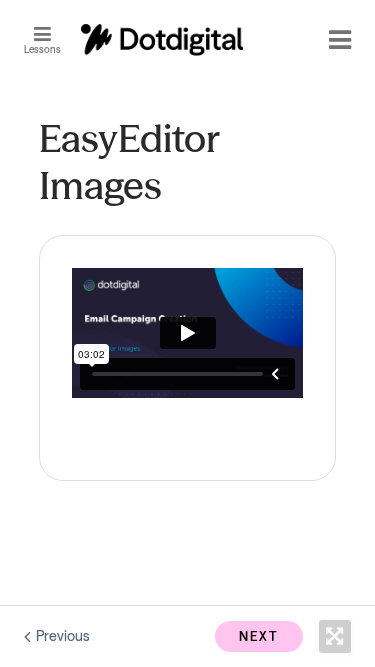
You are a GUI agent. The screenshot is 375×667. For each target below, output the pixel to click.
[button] (47, 39)
